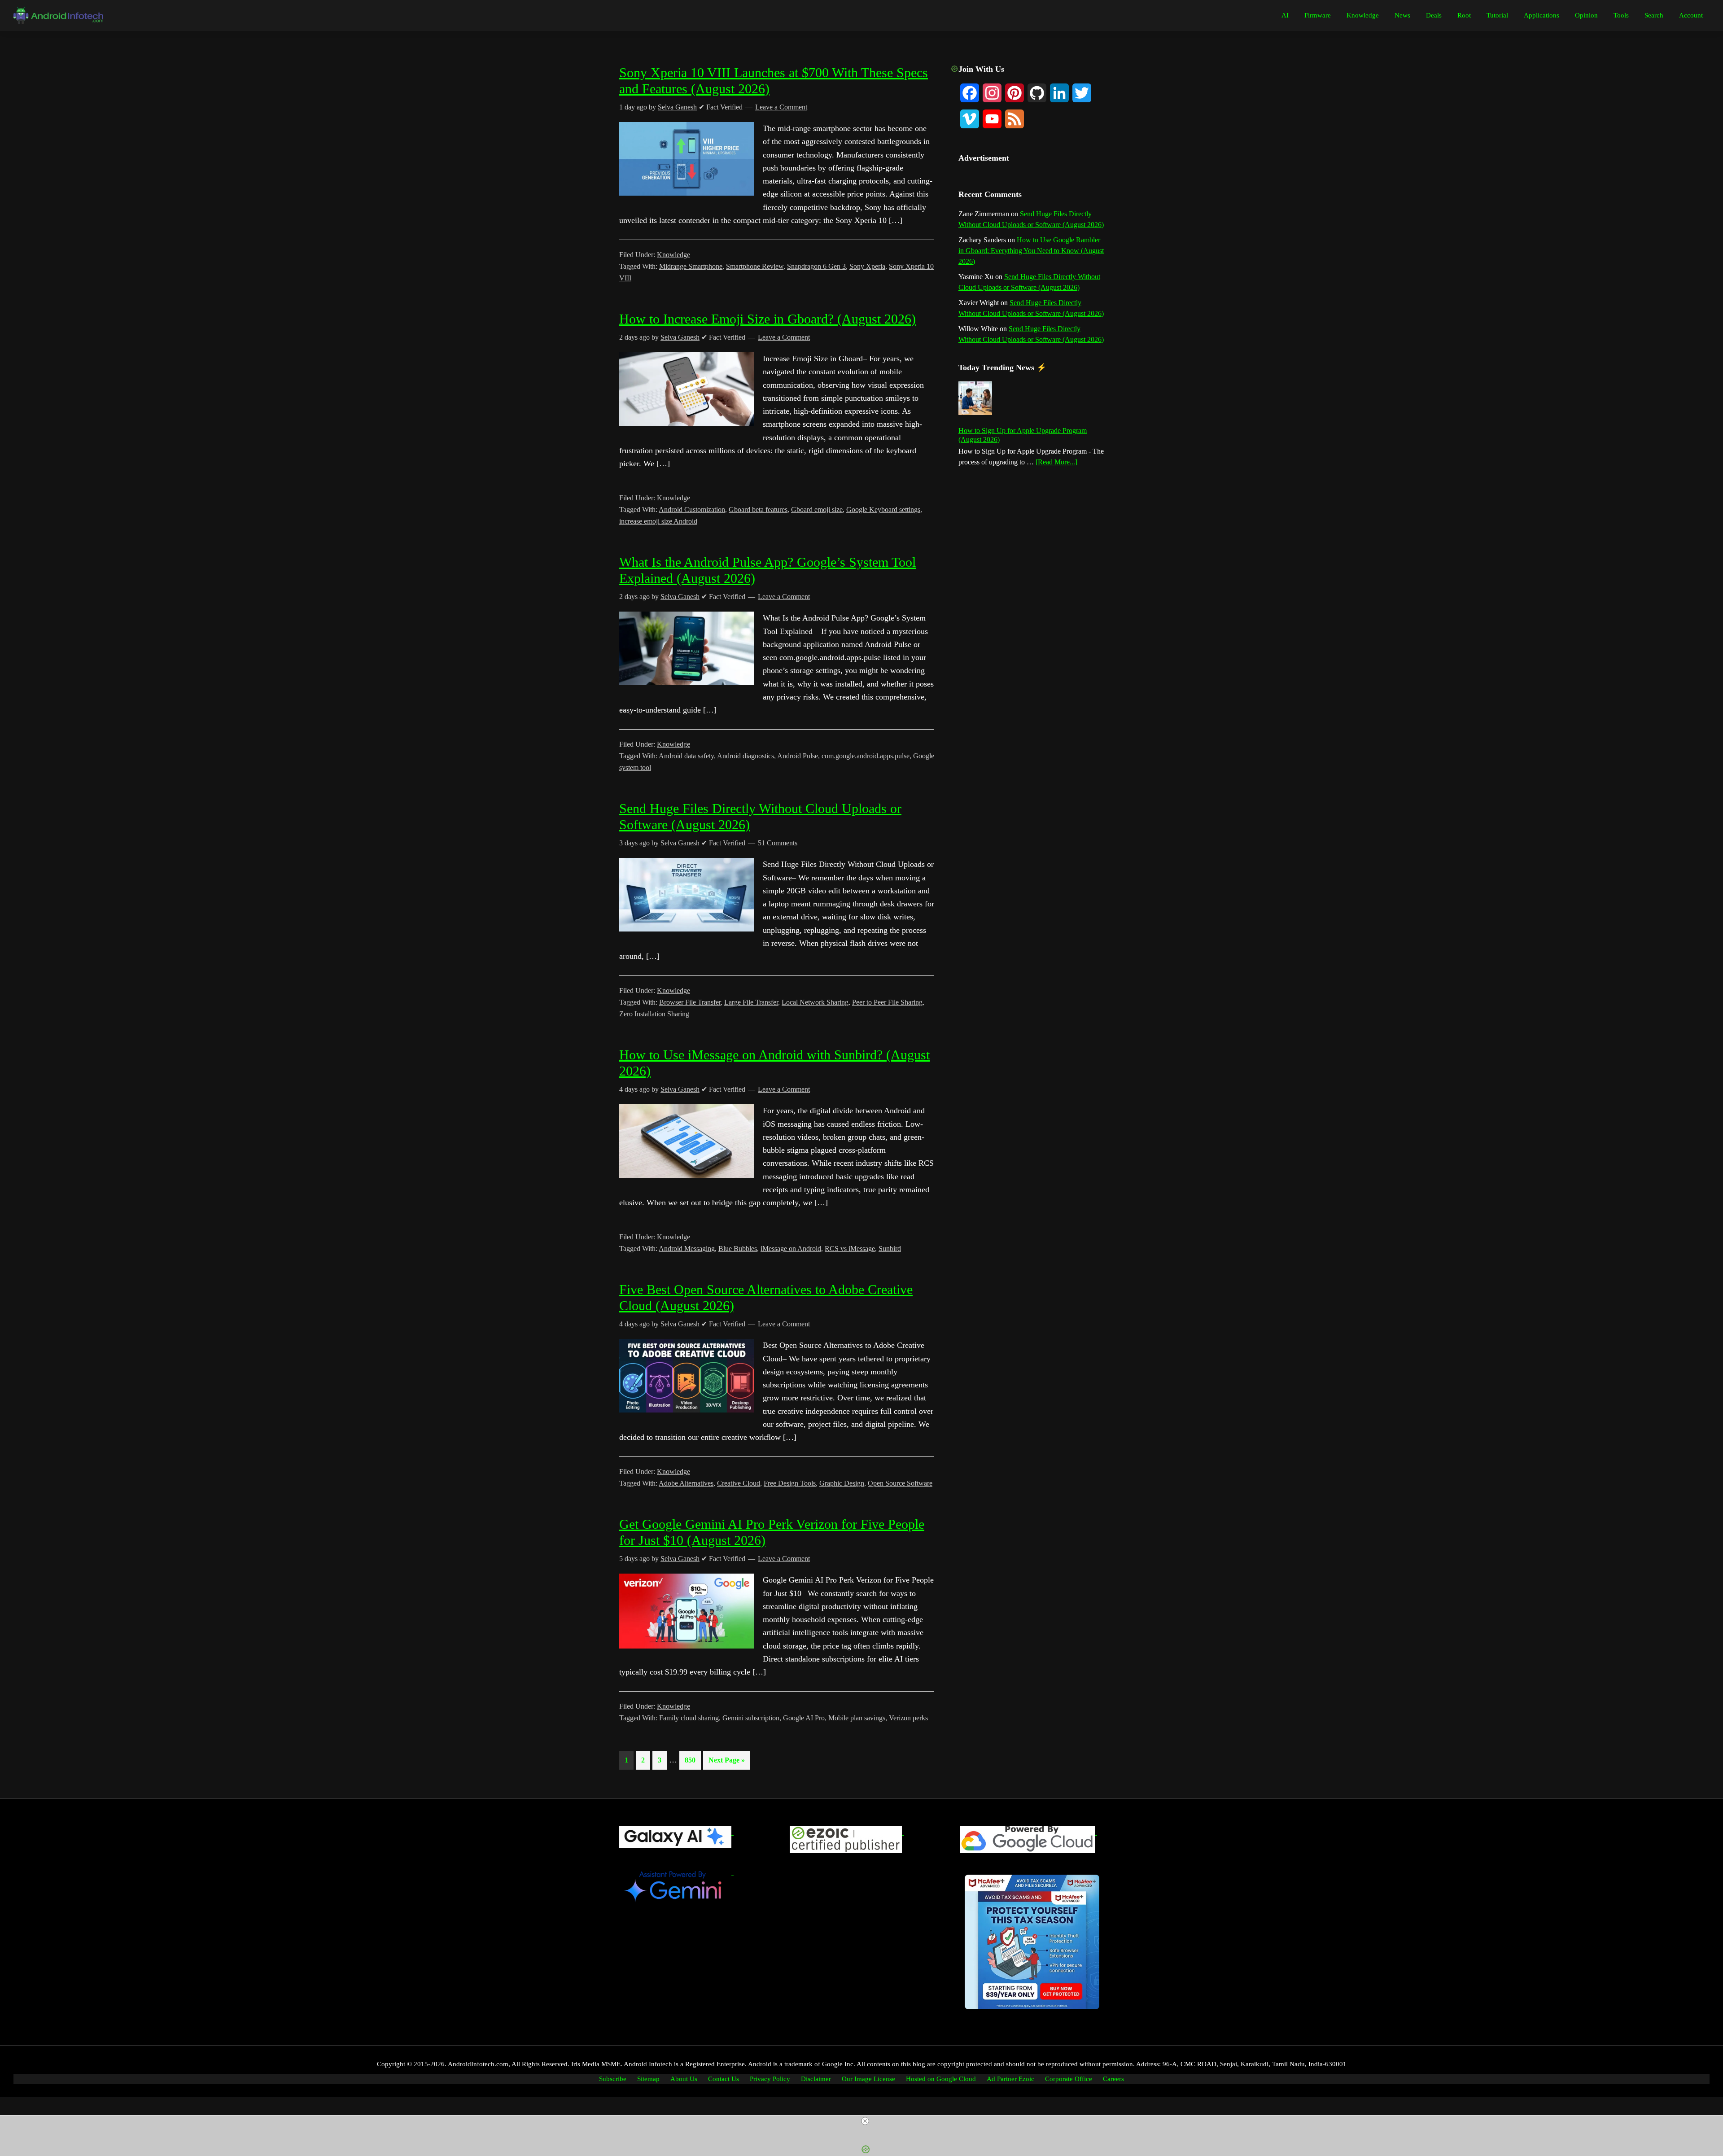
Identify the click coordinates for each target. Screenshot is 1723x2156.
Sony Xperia (867, 266)
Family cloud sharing (689, 1718)
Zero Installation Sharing (654, 1014)
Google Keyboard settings (883, 509)
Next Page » (726, 1763)
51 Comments (778, 843)
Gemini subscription (751, 1718)
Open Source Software (900, 1483)
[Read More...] (1056, 463)
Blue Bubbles (738, 1249)
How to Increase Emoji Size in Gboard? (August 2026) (767, 319)
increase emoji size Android (658, 521)
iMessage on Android (791, 1249)
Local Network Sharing (815, 1002)
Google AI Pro (804, 1718)
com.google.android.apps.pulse (866, 756)
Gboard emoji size (817, 509)
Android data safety (686, 756)
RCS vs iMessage (850, 1249)
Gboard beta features (758, 509)
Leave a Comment (784, 337)
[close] (865, 2121)
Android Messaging (687, 1249)
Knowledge (673, 255)
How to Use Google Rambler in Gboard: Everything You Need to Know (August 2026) (1031, 251)
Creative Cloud (739, 1483)
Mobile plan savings (857, 1718)
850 (692, 1760)
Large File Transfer (751, 1002)
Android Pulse (798, 756)
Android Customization (692, 509)
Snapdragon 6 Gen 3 (816, 266)
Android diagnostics (746, 756)
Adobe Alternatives (686, 1483)
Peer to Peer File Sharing (887, 1002)
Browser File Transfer (690, 1002)
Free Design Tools (790, 1483)
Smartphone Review (755, 266)
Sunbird (890, 1249)
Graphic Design (842, 1483)
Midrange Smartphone (691, 266)
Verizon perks (908, 1718)
